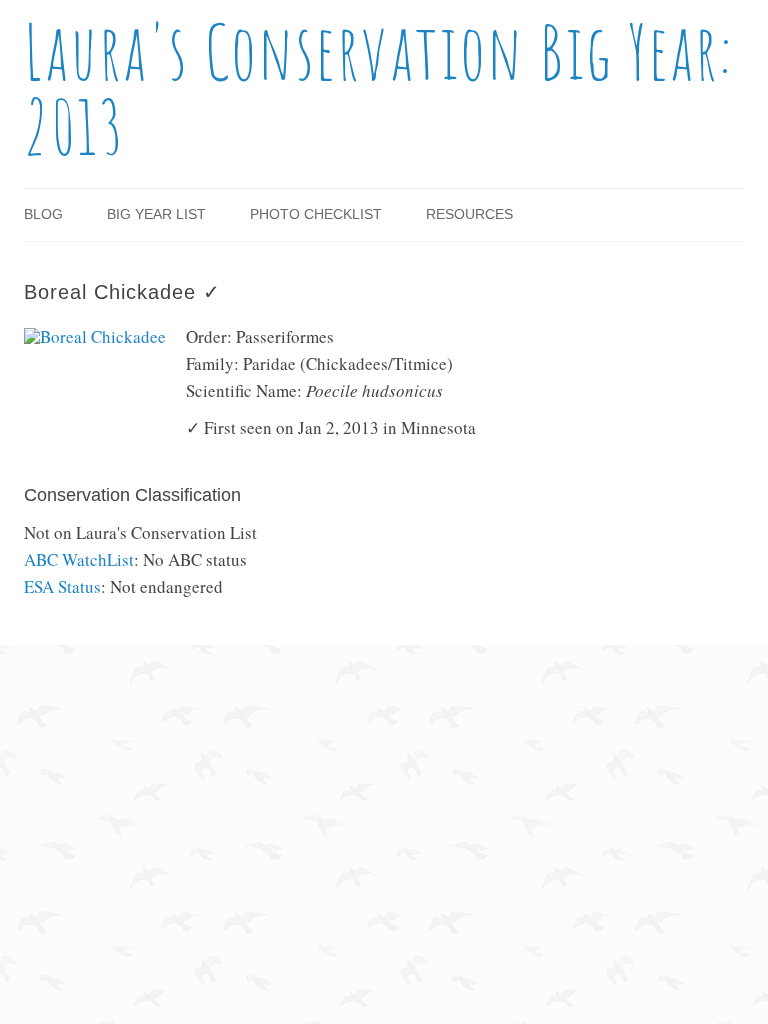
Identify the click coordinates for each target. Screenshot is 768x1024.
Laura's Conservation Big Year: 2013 (379, 89)
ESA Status (62, 586)
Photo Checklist (316, 214)
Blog (43, 214)
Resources (469, 214)
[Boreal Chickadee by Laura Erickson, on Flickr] (95, 336)
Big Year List (156, 214)
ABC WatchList (79, 559)
